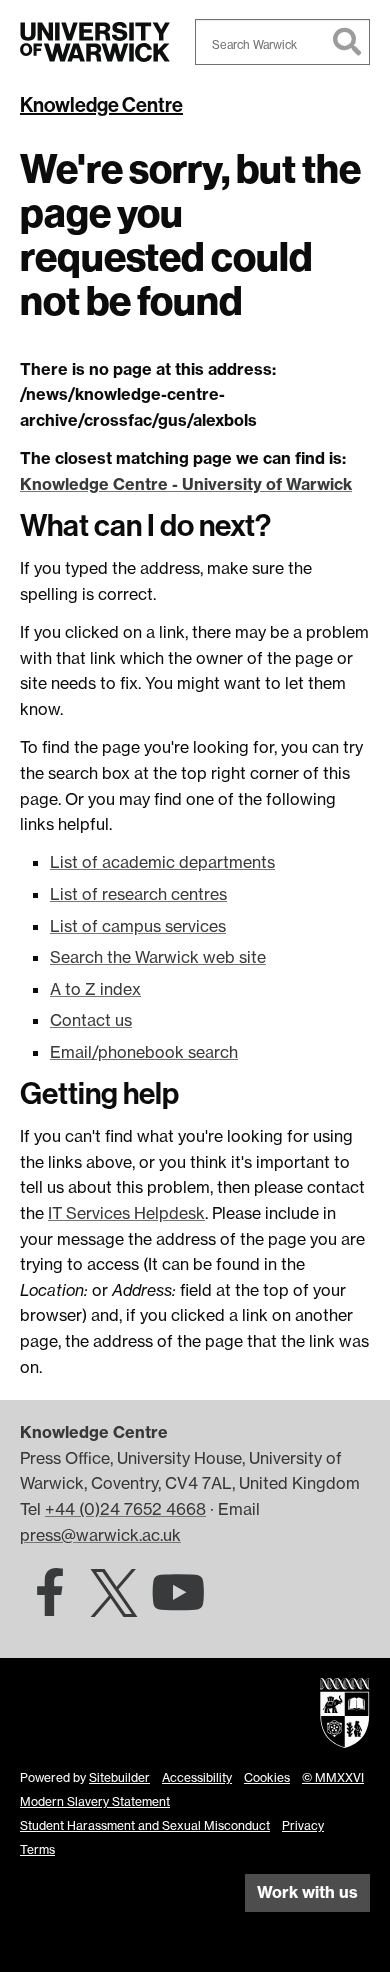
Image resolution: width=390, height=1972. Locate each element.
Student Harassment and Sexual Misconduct (145, 1825)
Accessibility (197, 1777)
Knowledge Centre (101, 105)
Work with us (307, 1892)
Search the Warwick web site (158, 957)
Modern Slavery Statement (95, 1801)
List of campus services (138, 926)
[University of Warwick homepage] (95, 42)
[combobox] (282, 42)
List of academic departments (162, 862)
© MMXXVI (333, 1777)
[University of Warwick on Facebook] (50, 1604)
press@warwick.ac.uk (100, 1535)
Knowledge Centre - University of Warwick (186, 484)
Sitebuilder (119, 1777)
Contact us (91, 1020)
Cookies (267, 1777)
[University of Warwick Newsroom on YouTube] (178, 1604)
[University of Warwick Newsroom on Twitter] (114, 1604)
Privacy (303, 1825)
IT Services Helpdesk (126, 1213)
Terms (37, 1849)
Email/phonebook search (144, 1052)
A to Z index (95, 989)
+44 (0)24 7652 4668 (125, 1509)
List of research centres (138, 894)
